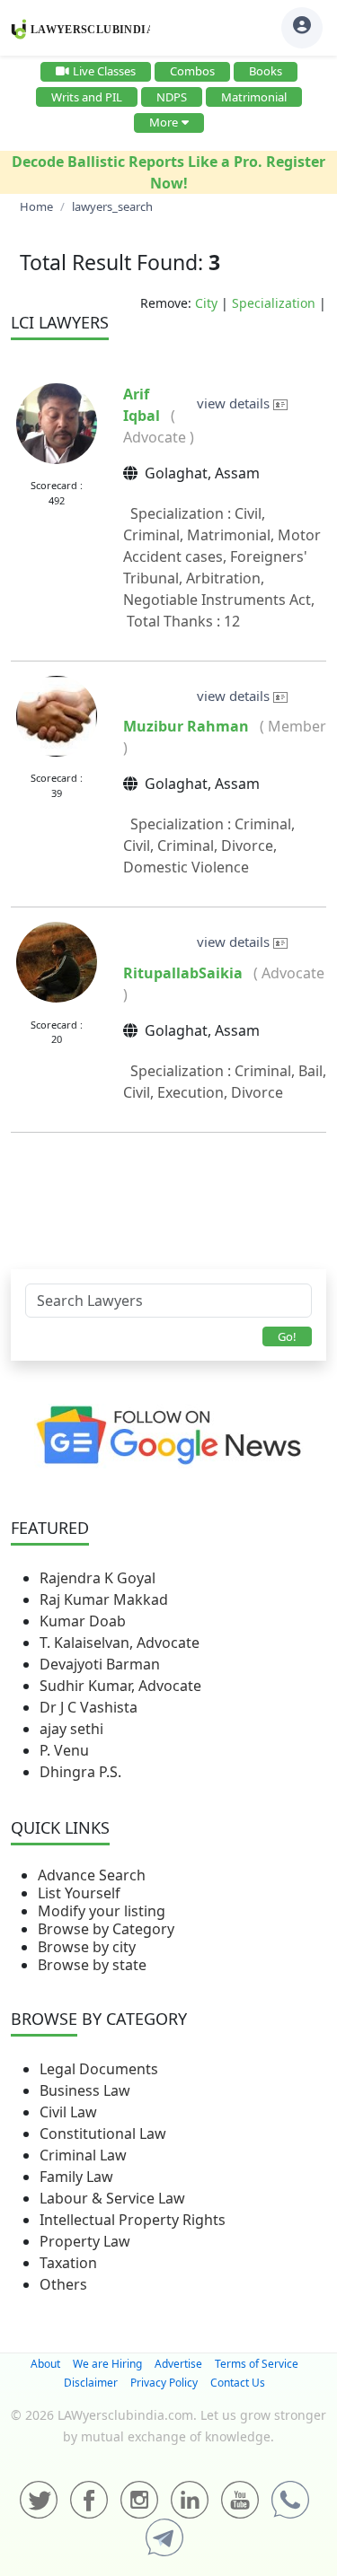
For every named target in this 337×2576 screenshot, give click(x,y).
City (206, 303)
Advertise (178, 2364)
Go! (287, 1336)
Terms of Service (257, 2364)
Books (266, 71)
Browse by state (92, 1965)
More (164, 122)
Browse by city (87, 1947)
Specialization (274, 303)
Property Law (85, 2241)
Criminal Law (83, 2155)
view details (235, 403)
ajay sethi (71, 1729)
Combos (192, 71)
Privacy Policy (164, 2383)
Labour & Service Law (112, 2198)
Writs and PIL (87, 97)
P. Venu (64, 1750)
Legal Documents (99, 2069)
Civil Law (68, 2112)
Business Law (85, 2090)
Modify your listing (102, 1911)
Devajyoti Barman (100, 1664)
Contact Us (238, 2383)
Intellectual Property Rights (133, 2220)
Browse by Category (106, 1929)
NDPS (172, 97)
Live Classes (104, 71)
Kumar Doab (83, 1621)
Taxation (68, 2263)
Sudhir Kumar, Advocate (120, 1686)
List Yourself (79, 1893)
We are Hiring (107, 2364)
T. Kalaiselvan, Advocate (120, 1643)
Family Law (76, 2177)
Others (63, 2284)
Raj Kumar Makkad (104, 1599)
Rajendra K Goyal (98, 1578)
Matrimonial (254, 97)
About (45, 2364)
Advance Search (92, 1875)
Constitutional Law (103, 2134)
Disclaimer (91, 2383)
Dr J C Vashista (89, 1707)
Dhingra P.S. (80, 1772)
